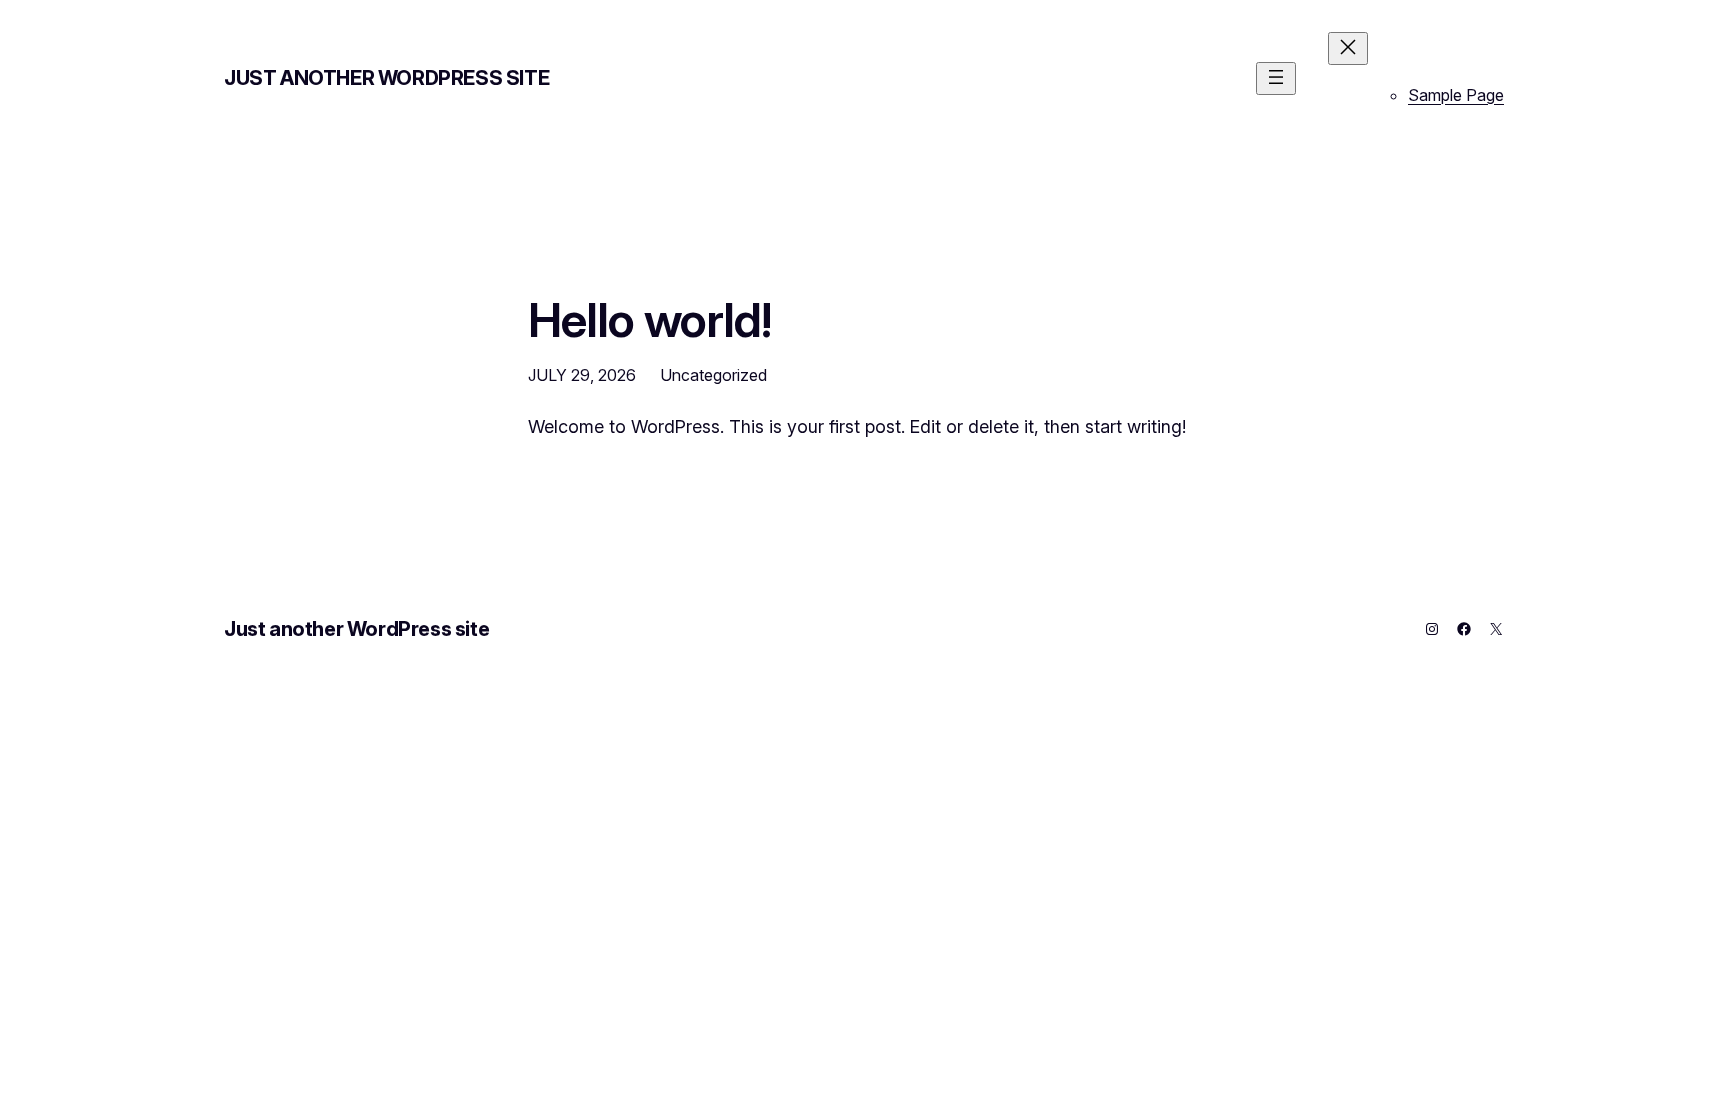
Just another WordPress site (386, 78)
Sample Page (1456, 95)
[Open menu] (1276, 78)
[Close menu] (1348, 48)
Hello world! (649, 319)
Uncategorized (713, 375)
